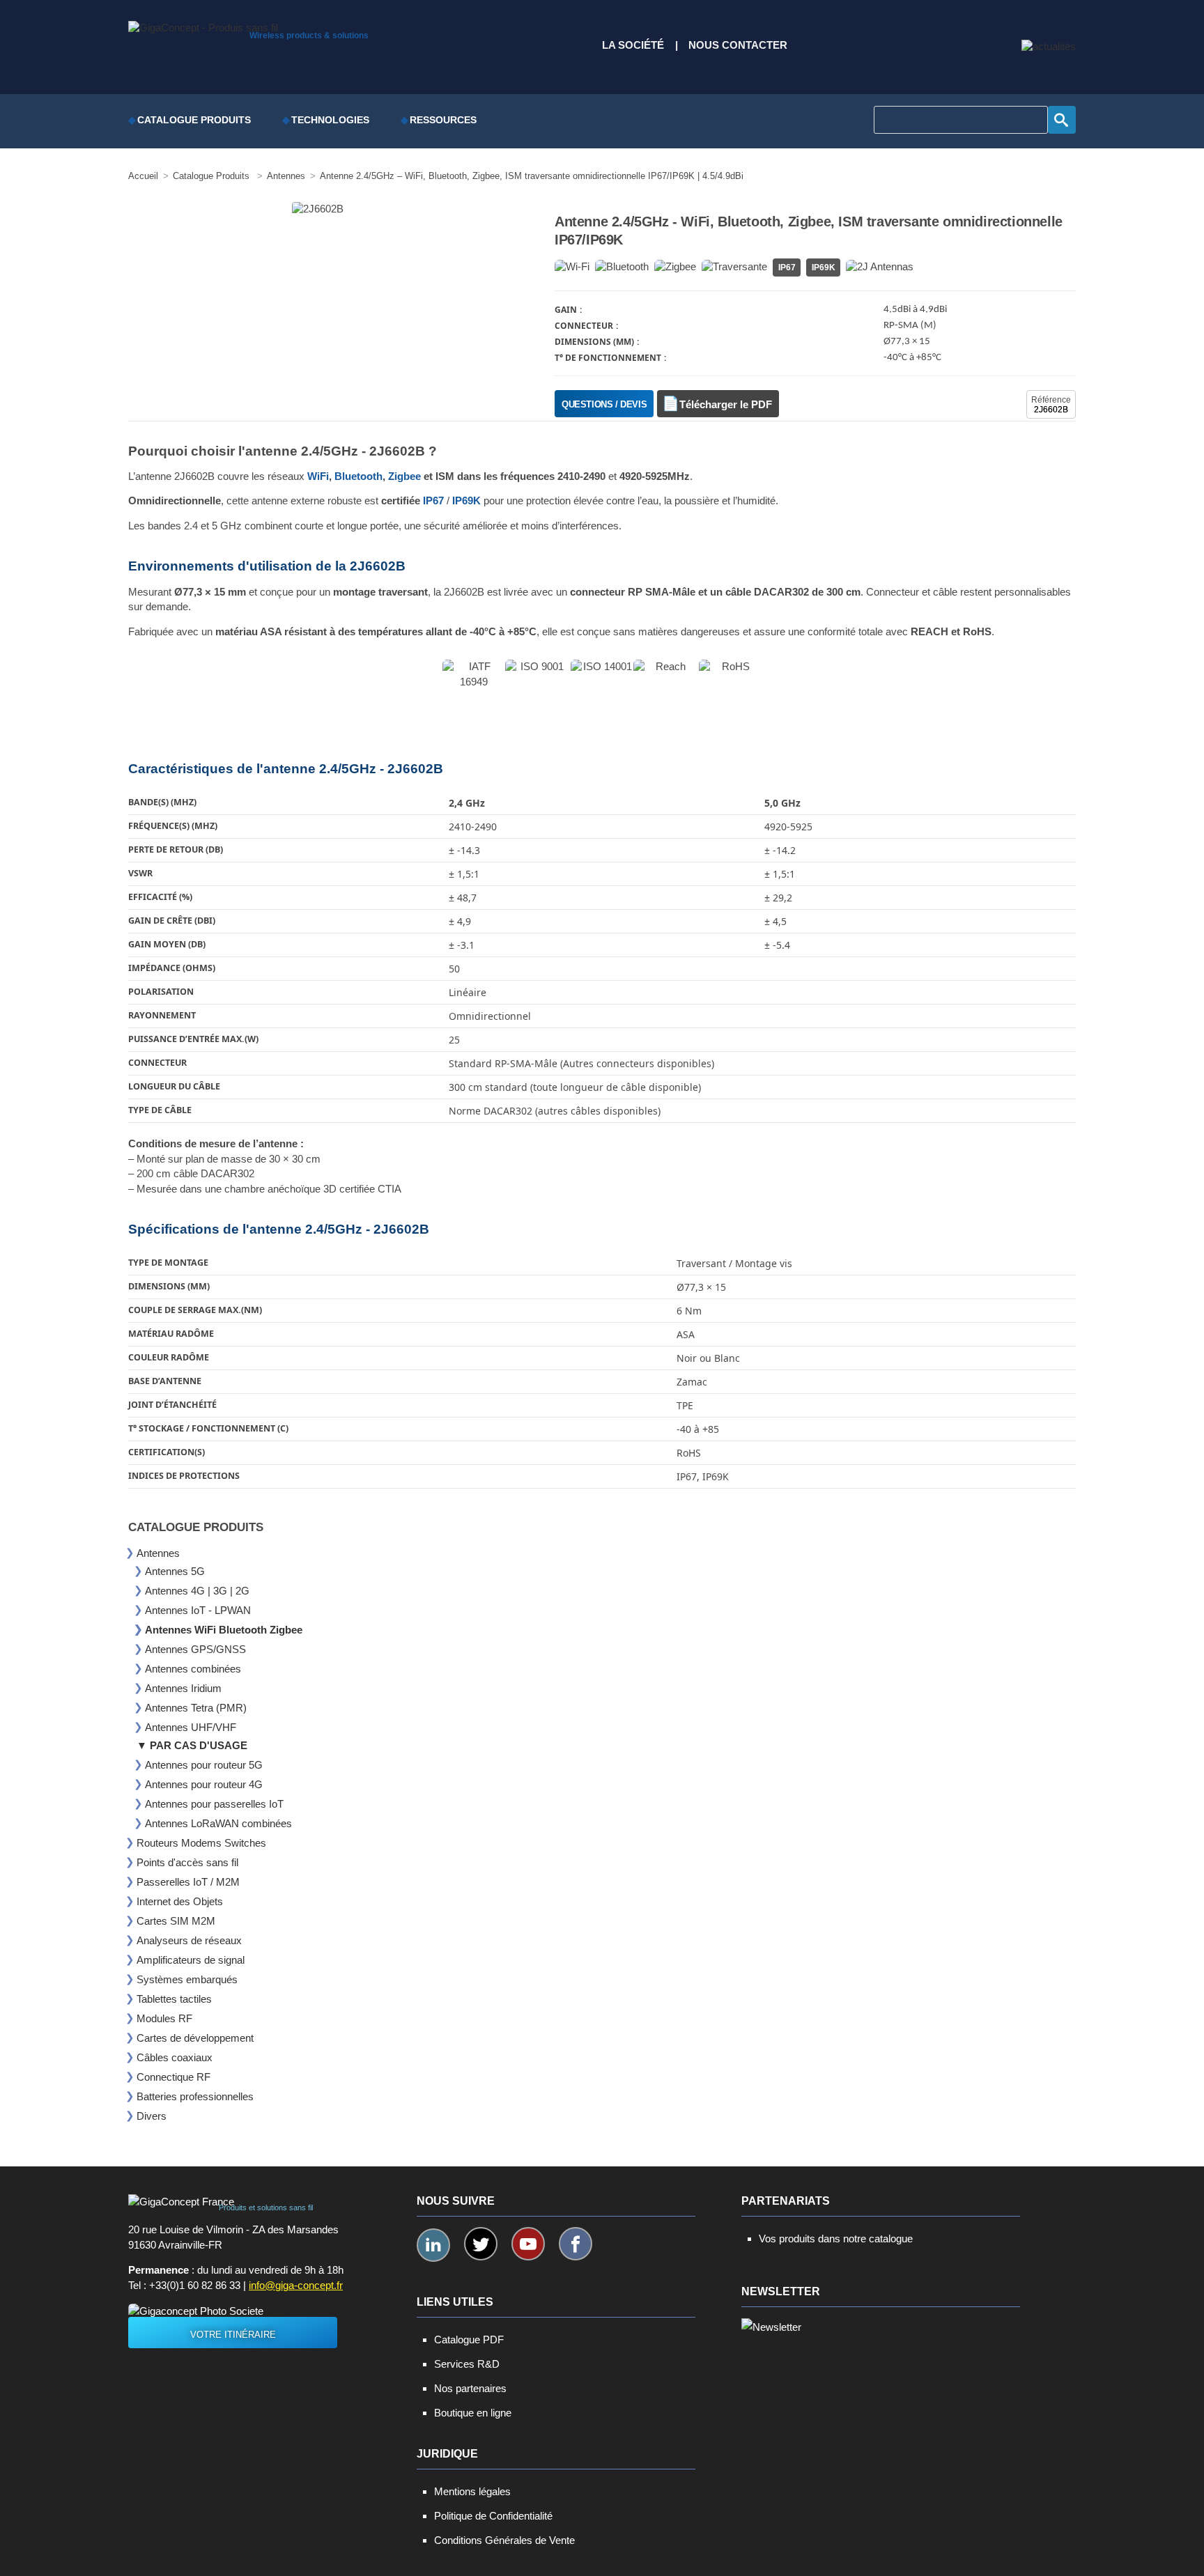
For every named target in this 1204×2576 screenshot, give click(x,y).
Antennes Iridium (183, 1688)
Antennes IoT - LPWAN (198, 1610)
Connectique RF (173, 2077)
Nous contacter (738, 45)
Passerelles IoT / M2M (188, 1882)
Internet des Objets (180, 1901)
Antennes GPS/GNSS (195, 1649)
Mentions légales (472, 2491)
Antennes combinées (193, 1669)
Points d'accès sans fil (187, 1862)
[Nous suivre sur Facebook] (576, 2244)
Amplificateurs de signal (191, 1960)
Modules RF (164, 2018)
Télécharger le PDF (726, 405)
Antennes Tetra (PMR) (196, 1708)
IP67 (433, 501)
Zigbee (404, 476)
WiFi (318, 476)
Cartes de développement (195, 2038)
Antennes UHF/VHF (191, 1727)
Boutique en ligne (473, 2413)
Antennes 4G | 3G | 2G (197, 1591)
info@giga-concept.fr (296, 2286)
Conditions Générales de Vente (504, 2540)
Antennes (158, 1553)
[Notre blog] (1049, 47)
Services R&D (467, 2364)
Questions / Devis (604, 404)
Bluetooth (358, 476)
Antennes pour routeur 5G (204, 1765)
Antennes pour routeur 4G (204, 1784)
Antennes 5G (175, 1571)
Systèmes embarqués (187, 1979)
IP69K (466, 501)
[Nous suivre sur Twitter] (481, 2244)
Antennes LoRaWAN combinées (218, 1823)
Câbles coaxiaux (175, 2057)
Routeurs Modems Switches (201, 1843)
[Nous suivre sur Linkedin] (433, 2245)
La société (633, 45)
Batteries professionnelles (195, 2096)
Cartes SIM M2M (176, 1921)
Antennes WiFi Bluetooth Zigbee (224, 1630)
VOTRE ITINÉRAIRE (233, 2335)
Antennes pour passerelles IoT (214, 1804)
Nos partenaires (470, 2388)
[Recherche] (1062, 120)
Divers (152, 2116)
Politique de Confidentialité (493, 2516)
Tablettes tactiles (174, 1999)
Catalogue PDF (469, 2340)
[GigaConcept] (203, 24)
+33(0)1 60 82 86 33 (195, 2286)
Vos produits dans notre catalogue (836, 2239)
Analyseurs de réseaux (189, 1940)
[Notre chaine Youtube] (528, 2244)
